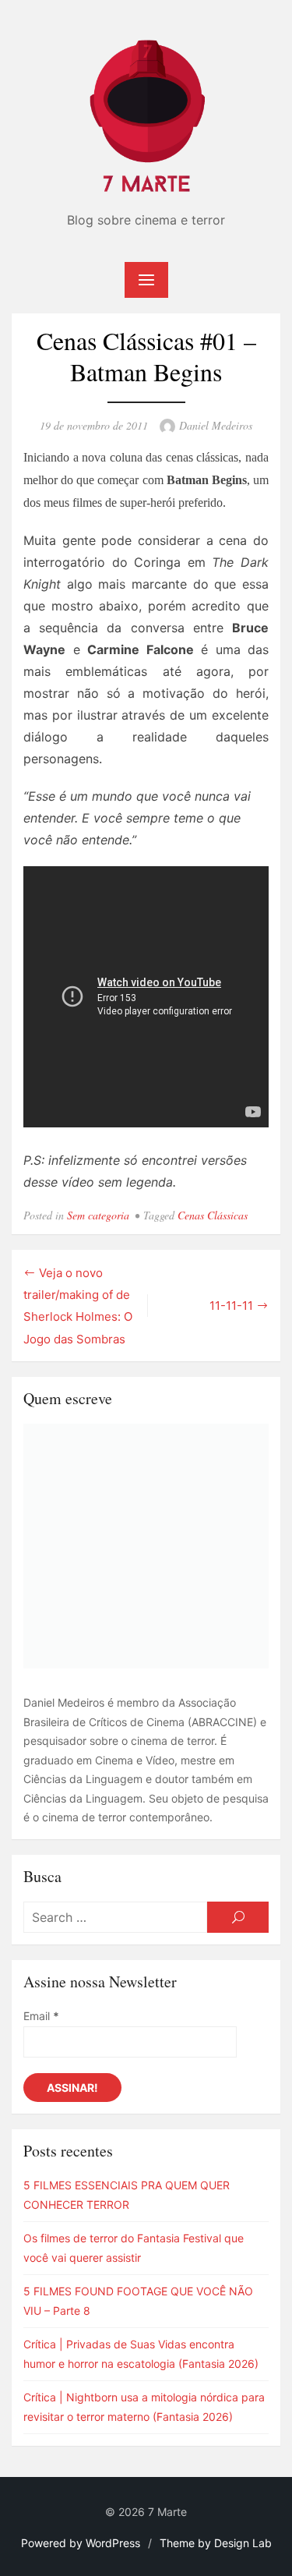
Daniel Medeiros (216, 425)
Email (41, 2016)
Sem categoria (98, 1215)
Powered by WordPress (81, 2543)
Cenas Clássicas (213, 1215)
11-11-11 (231, 1306)
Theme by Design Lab (216, 2543)
